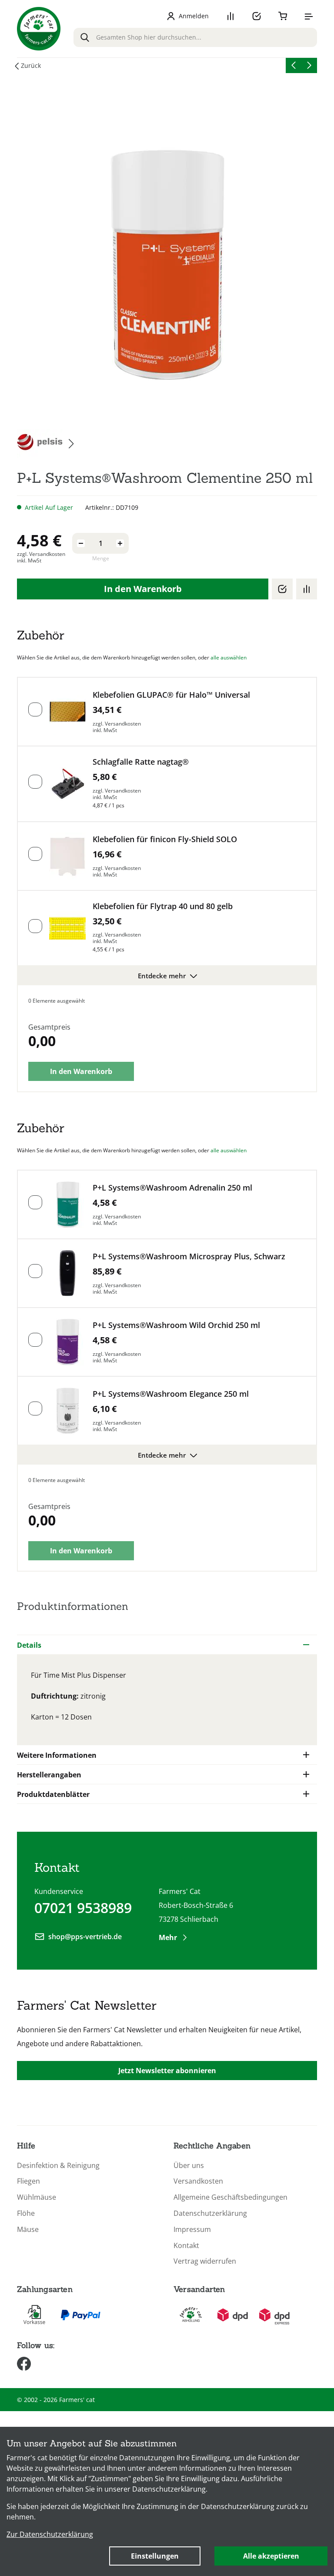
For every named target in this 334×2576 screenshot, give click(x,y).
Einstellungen (155, 2556)
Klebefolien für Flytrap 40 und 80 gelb (163, 906)
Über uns (189, 2166)
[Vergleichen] (307, 589)
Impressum (192, 2230)
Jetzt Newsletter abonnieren (167, 2071)
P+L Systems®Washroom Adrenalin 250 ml (172, 1188)
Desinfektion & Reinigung (58, 2166)
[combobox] (195, 37)
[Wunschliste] (257, 16)
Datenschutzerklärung (210, 2213)
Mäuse (28, 2230)
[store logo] (39, 29)
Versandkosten (198, 2181)
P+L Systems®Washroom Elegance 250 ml (171, 1394)
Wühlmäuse (37, 2197)
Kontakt (186, 2246)
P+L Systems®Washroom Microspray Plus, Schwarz (189, 1256)
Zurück (31, 65)
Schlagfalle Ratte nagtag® (141, 762)
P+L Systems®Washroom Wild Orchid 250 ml (176, 1325)
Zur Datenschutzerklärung (50, 2534)
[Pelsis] (45, 443)
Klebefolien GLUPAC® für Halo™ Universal (171, 695)
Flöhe (26, 2213)
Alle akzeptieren (271, 2556)
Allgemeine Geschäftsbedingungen (230, 2197)
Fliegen (28, 2181)
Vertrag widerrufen (205, 2261)
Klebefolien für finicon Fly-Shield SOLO (165, 839)
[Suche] (85, 37)
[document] (167, 2501)
